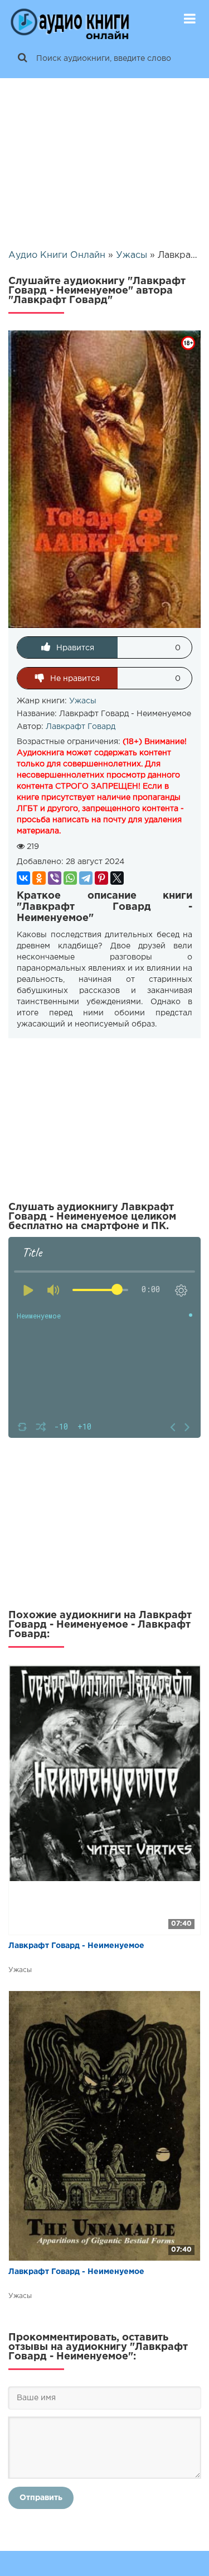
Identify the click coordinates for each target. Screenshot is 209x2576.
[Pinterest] (101, 878)
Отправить (41, 2498)
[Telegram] (86, 878)
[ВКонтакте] (23, 878)
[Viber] (55, 878)
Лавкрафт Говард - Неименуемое (76, 1946)
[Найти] (22, 59)
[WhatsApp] (70, 878)
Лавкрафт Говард (81, 727)
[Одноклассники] (39, 878)
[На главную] (70, 20)
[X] (117, 878)
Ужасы (83, 701)
